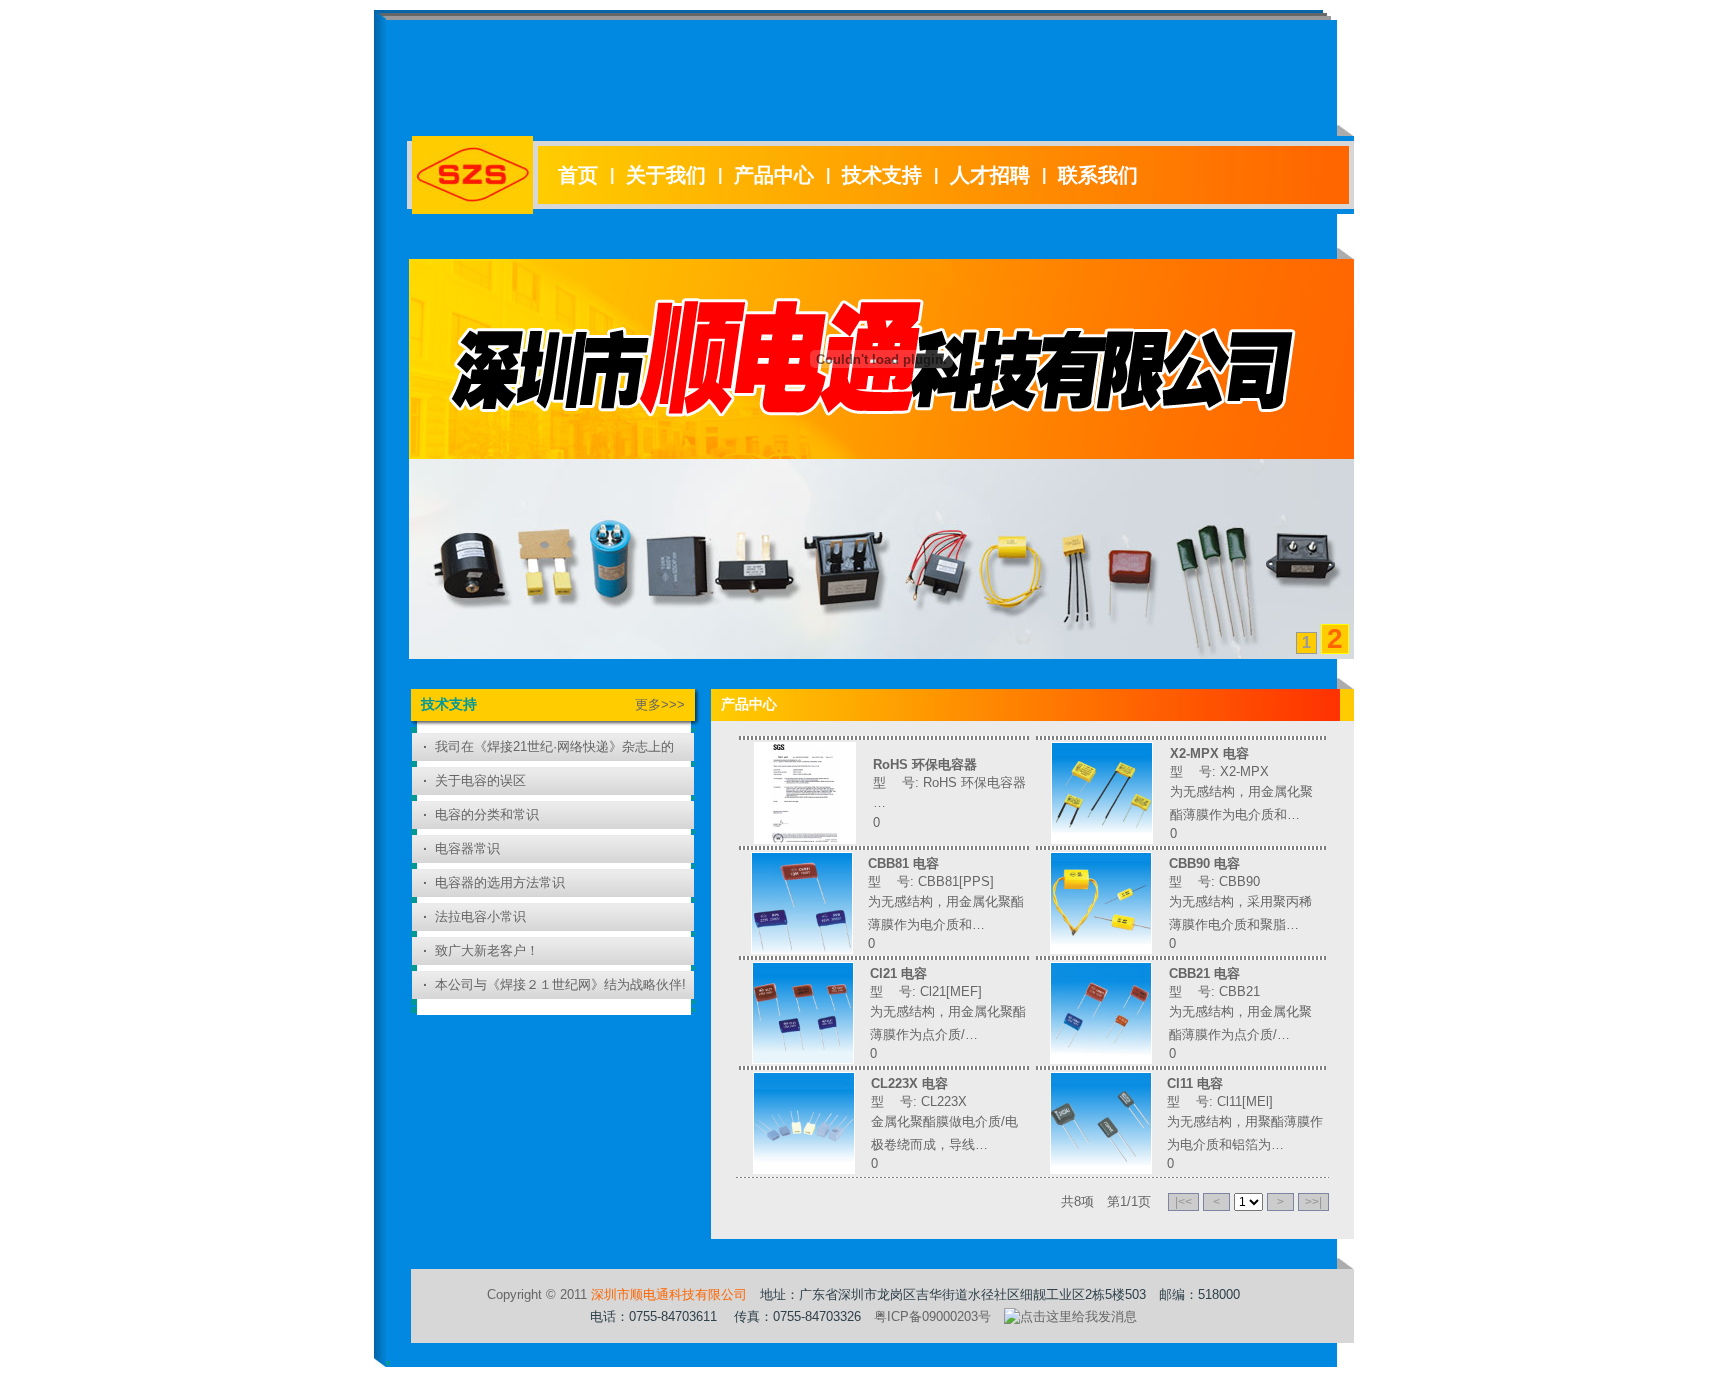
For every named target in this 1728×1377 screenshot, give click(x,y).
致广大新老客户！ (487, 950)
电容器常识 (467, 848)
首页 (578, 175)
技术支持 (882, 175)
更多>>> (660, 704)
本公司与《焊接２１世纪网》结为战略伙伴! (560, 984)
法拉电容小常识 (480, 916)
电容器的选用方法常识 (500, 882)
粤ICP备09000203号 (932, 1316)
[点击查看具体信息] (805, 838)
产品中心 (774, 175)
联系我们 (1098, 175)
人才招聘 (990, 175)
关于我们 (666, 175)
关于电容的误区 (480, 780)
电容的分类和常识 (487, 814)
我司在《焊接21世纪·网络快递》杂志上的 (554, 746)
